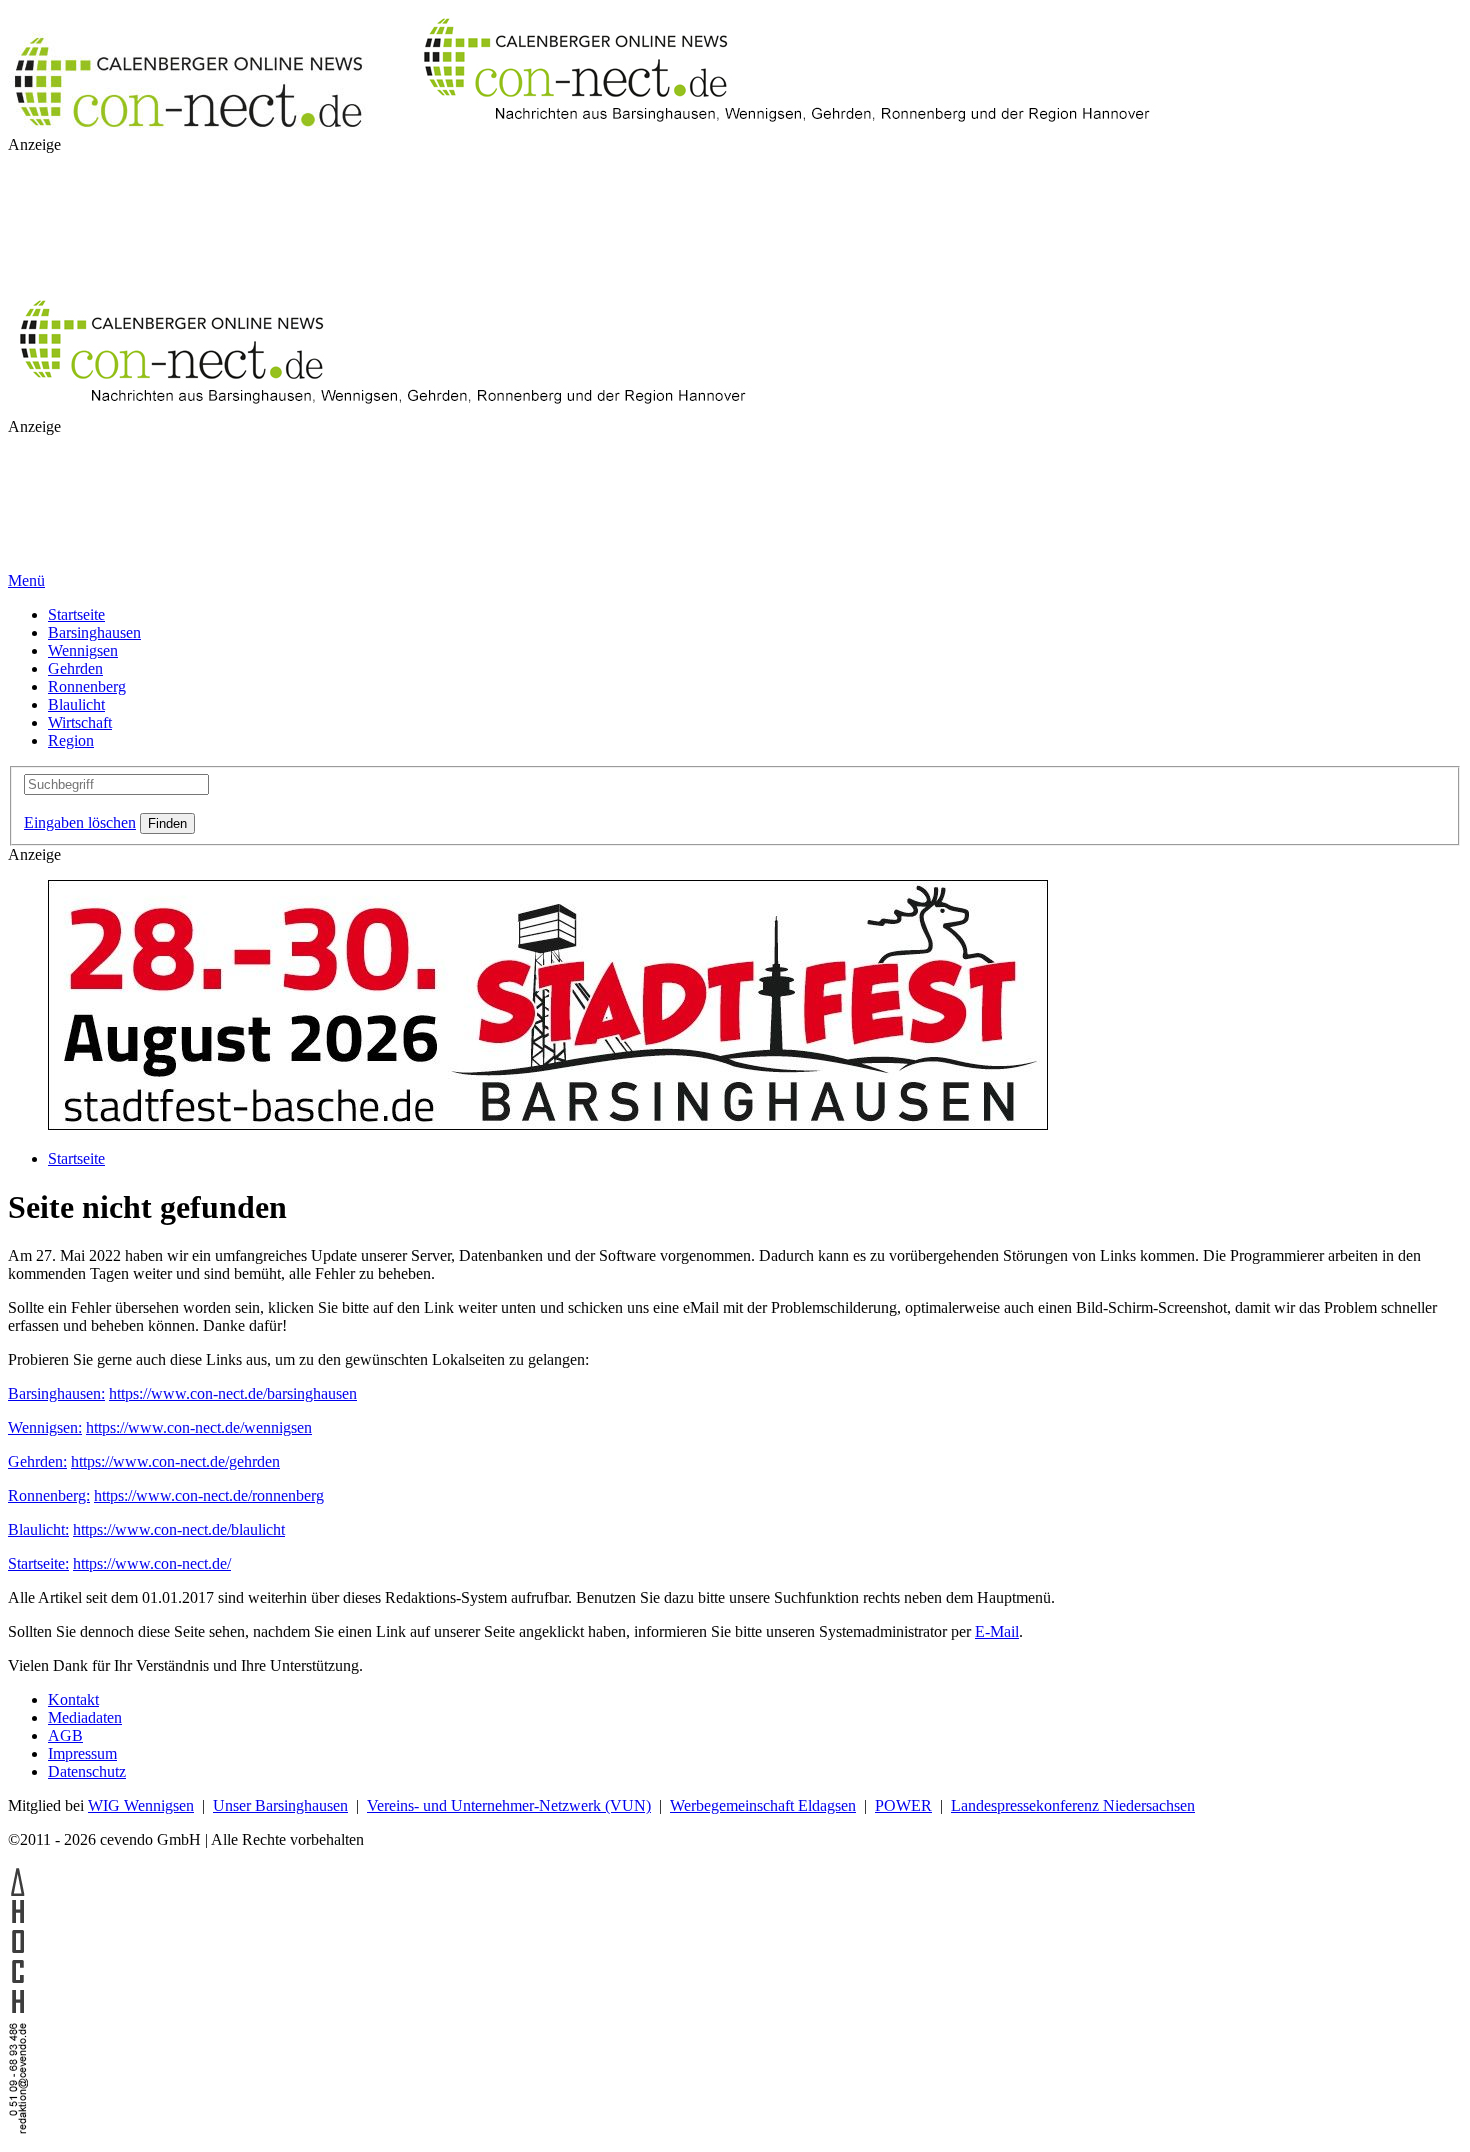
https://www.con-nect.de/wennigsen (199, 1427)
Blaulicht (76, 704)
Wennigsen (83, 650)
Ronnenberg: (49, 1495)
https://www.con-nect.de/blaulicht (179, 1529)
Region (71, 740)
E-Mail (997, 1631)
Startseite (76, 614)
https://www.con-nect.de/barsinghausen (233, 1393)
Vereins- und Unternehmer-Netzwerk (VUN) (509, 1805)
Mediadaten (85, 1717)
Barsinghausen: (56, 1393)
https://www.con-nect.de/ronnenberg (209, 1495)
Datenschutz (87, 1771)
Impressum (82, 1753)
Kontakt (73, 1699)
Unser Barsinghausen (280, 1805)
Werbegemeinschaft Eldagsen (763, 1805)
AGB (65, 1735)
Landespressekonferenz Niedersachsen (1073, 1805)
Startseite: (38, 1563)
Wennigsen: (45, 1427)
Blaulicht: (38, 1529)
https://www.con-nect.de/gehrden (175, 1461)
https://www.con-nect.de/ (152, 1563)
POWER (903, 1805)
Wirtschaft (80, 722)
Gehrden (75, 668)
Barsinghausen (94, 632)
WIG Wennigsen (141, 1805)
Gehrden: (37, 1461)
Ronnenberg (87, 686)
